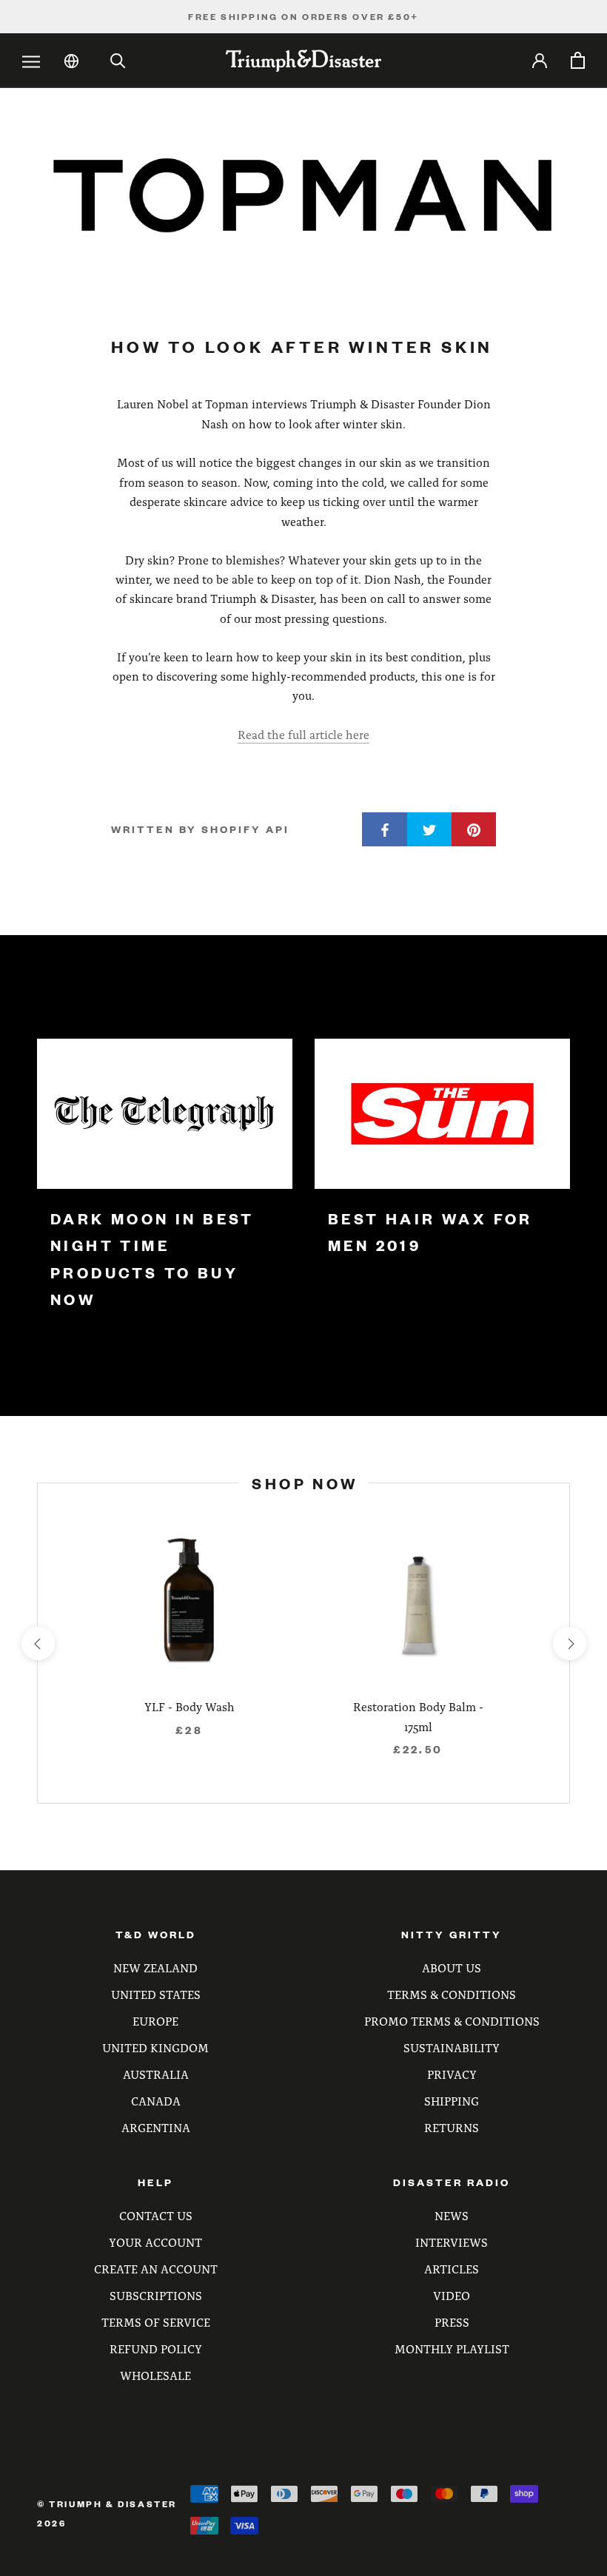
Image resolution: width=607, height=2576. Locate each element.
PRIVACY (452, 2074)
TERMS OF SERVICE (156, 2322)
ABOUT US (452, 1968)
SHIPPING (452, 2101)
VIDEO (452, 2295)
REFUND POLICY (156, 2349)
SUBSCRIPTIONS (156, 2295)
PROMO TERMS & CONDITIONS (452, 2021)
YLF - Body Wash (190, 1706)
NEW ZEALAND (155, 1968)
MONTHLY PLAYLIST (452, 2349)
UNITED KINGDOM (155, 2047)
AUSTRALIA (156, 2074)
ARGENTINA (156, 2127)
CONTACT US (156, 2215)
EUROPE (155, 2021)
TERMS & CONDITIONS (452, 1994)
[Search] (118, 61)
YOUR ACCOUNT (155, 2242)
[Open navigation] (31, 62)
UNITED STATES (156, 1994)
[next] (569, 1643)
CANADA (156, 2101)
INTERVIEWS (452, 2242)
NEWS (452, 2215)
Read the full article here (303, 734)
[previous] (37, 1643)
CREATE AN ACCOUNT (156, 2269)
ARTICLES (452, 2269)
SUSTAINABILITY (452, 2047)
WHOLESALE (155, 2375)
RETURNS (452, 2127)
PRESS (452, 2322)
